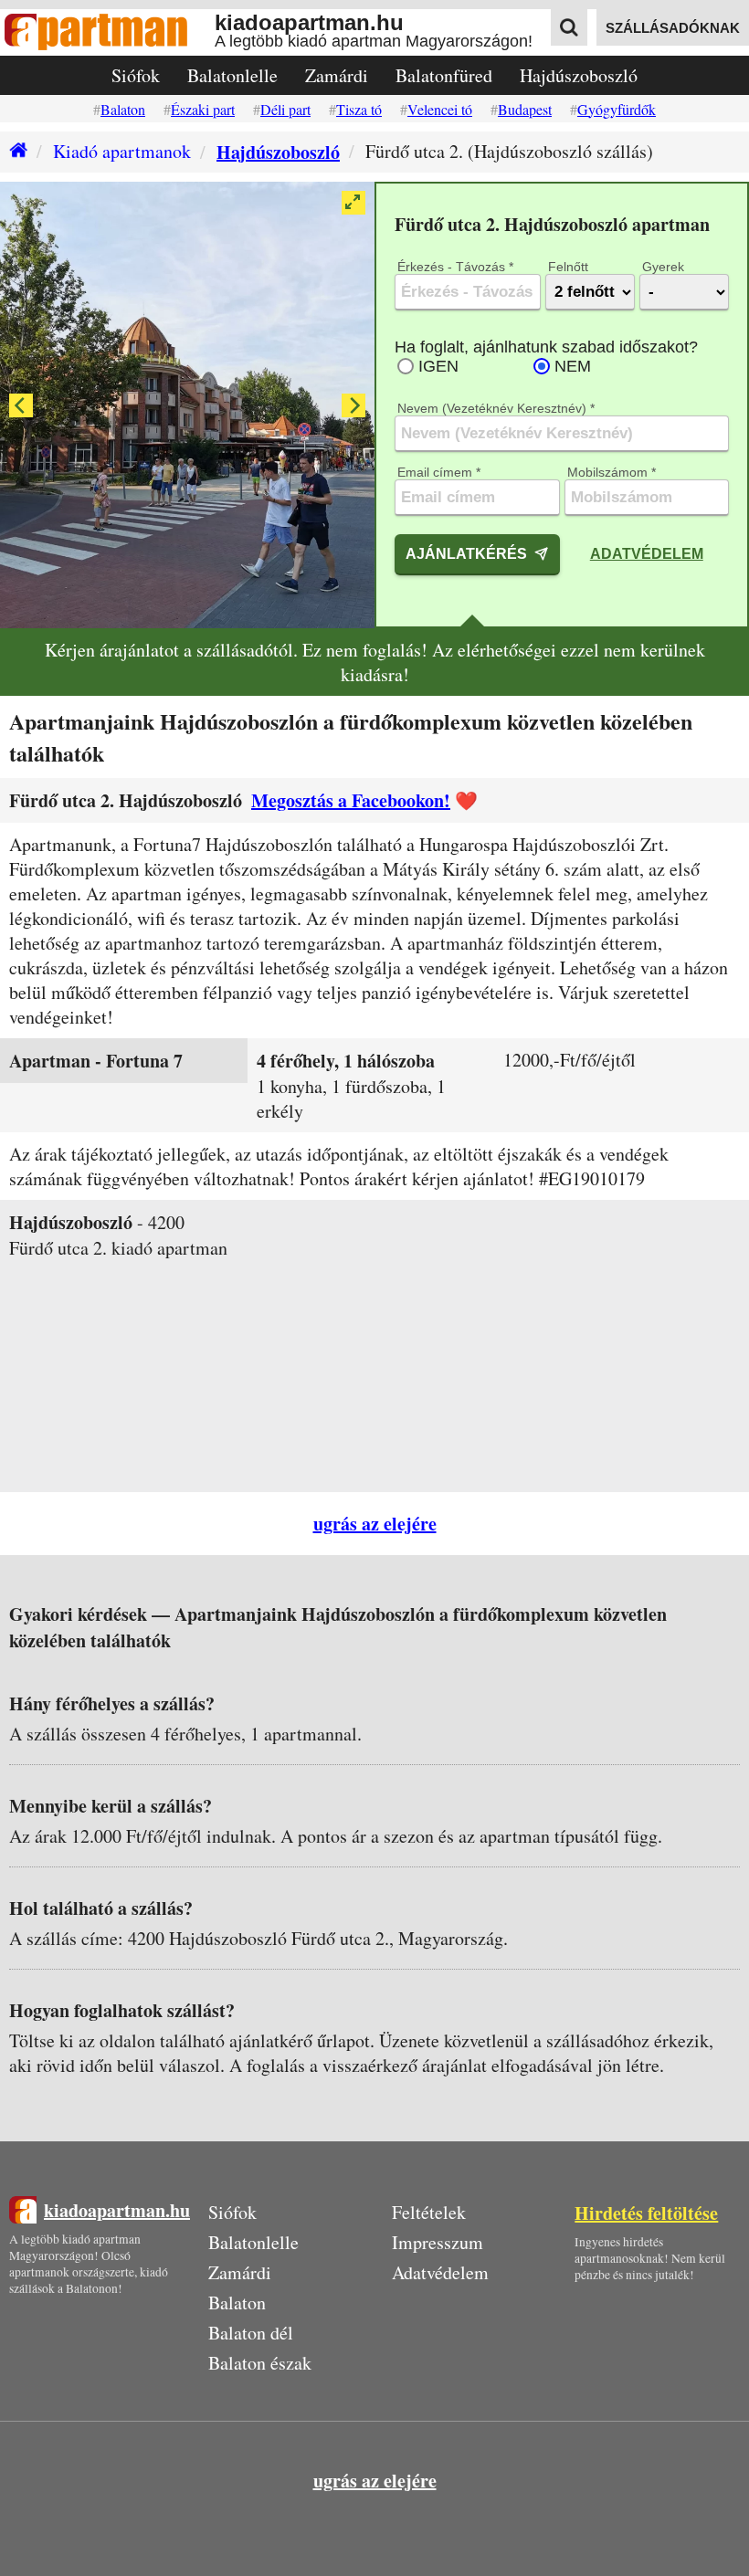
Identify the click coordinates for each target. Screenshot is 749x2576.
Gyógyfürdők (617, 109)
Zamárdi (337, 75)
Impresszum (438, 2242)
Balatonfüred (444, 75)
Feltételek (429, 2212)
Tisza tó (359, 109)
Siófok (136, 75)
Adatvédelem (647, 553)
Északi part (203, 109)
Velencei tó (440, 109)
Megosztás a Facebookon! (351, 800)
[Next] (353, 405)
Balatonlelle (232, 75)
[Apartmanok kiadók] (107, 32)
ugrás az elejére (375, 1524)
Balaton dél (251, 2333)
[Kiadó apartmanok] (14, 152)
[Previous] (21, 405)
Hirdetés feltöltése (646, 2213)
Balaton (123, 109)
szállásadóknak (673, 28)
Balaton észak (260, 2363)
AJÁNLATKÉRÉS (466, 553)
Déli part (285, 109)
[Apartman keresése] (569, 27)
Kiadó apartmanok (122, 151)
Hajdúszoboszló (579, 75)
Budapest (525, 109)
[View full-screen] (353, 203)
